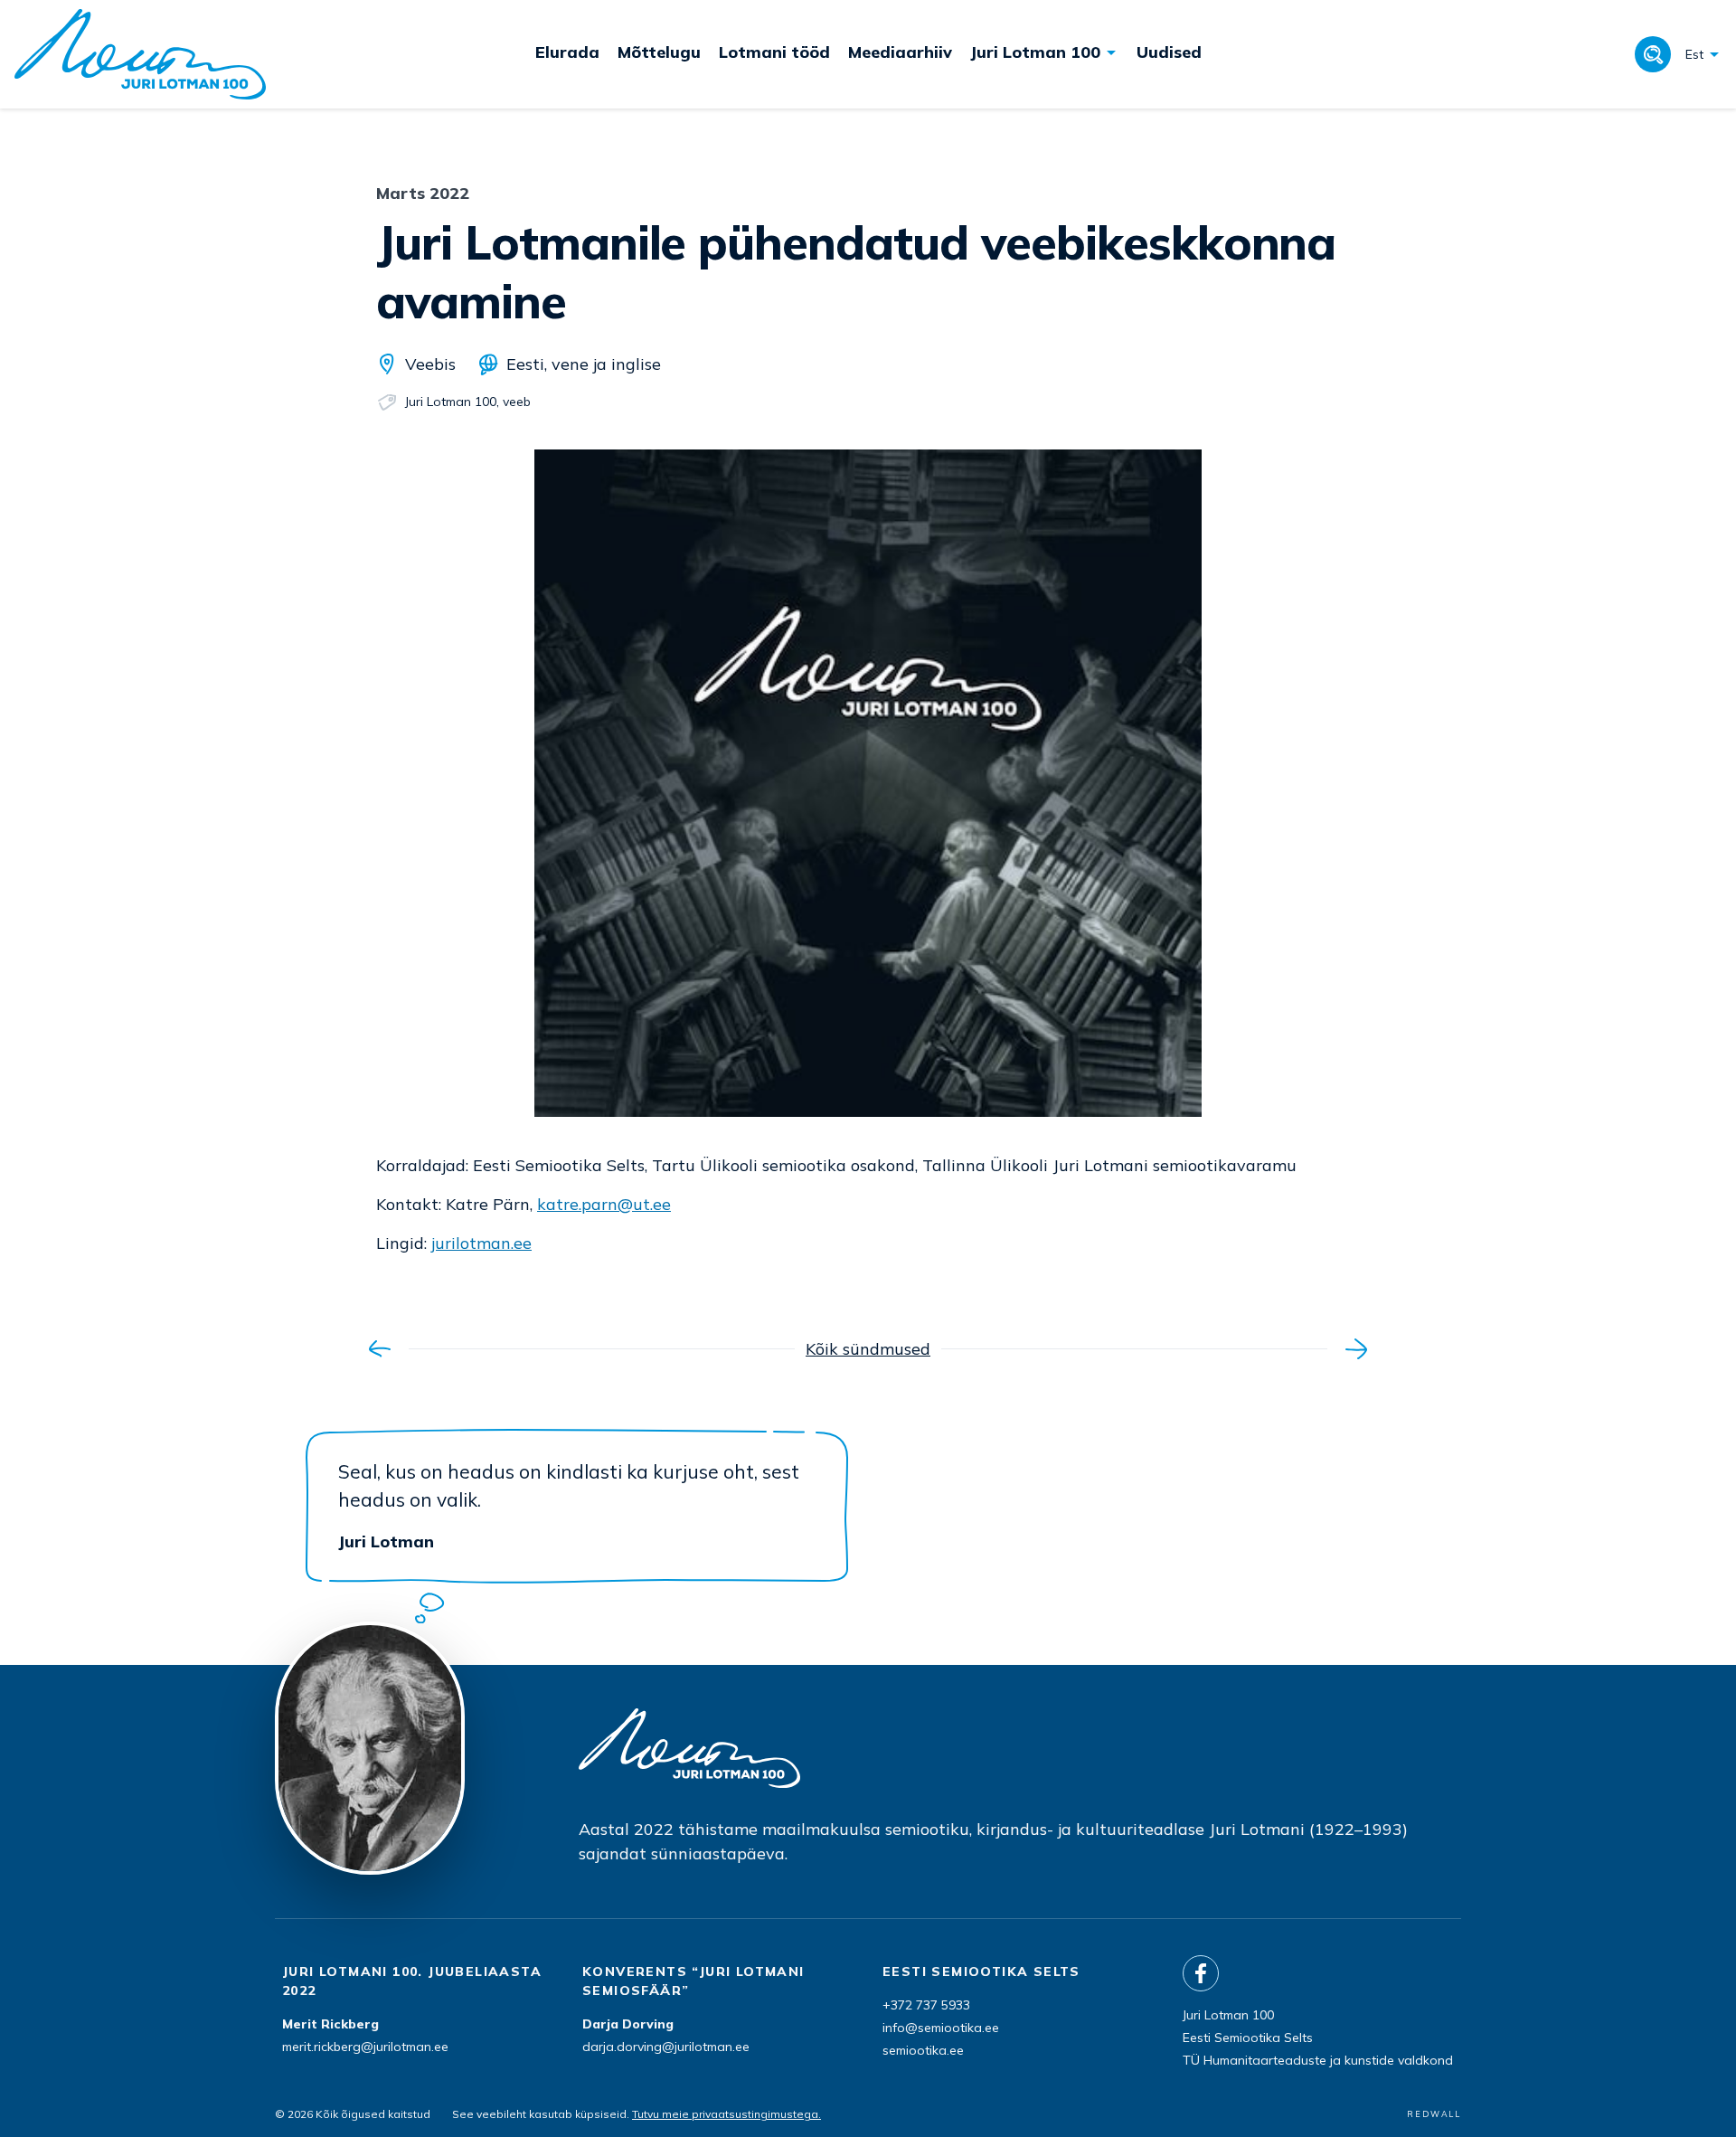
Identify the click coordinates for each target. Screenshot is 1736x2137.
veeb (517, 402)
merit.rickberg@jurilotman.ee (365, 2047)
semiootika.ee (923, 2050)
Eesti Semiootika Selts (1248, 2038)
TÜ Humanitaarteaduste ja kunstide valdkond (1318, 2060)
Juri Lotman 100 (451, 402)
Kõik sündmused (868, 1349)
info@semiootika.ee (941, 2028)
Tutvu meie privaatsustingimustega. (726, 2114)
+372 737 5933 (926, 2005)
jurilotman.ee (481, 1243)
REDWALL (1434, 2114)
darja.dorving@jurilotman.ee (666, 2047)
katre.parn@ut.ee (604, 1204)
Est (1694, 54)
